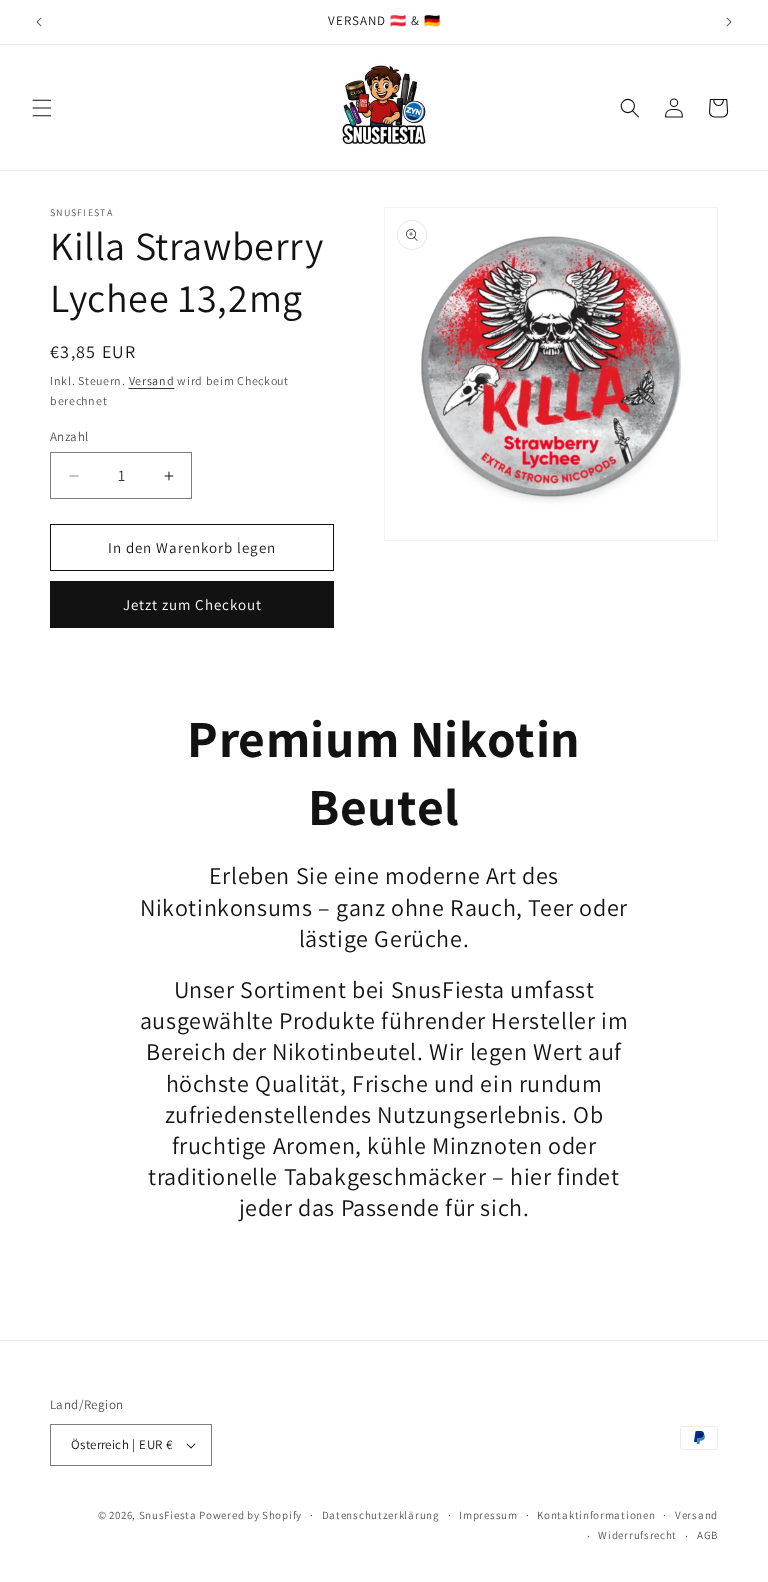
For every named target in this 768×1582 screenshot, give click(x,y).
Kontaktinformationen (596, 1515)
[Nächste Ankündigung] (729, 22)
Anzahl (69, 436)
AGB (707, 1535)
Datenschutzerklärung (381, 1515)
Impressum (488, 1515)
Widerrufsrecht (637, 1535)
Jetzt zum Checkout (192, 604)
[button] (42, 108)
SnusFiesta (168, 1515)
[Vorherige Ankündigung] (39, 22)
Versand (152, 380)
